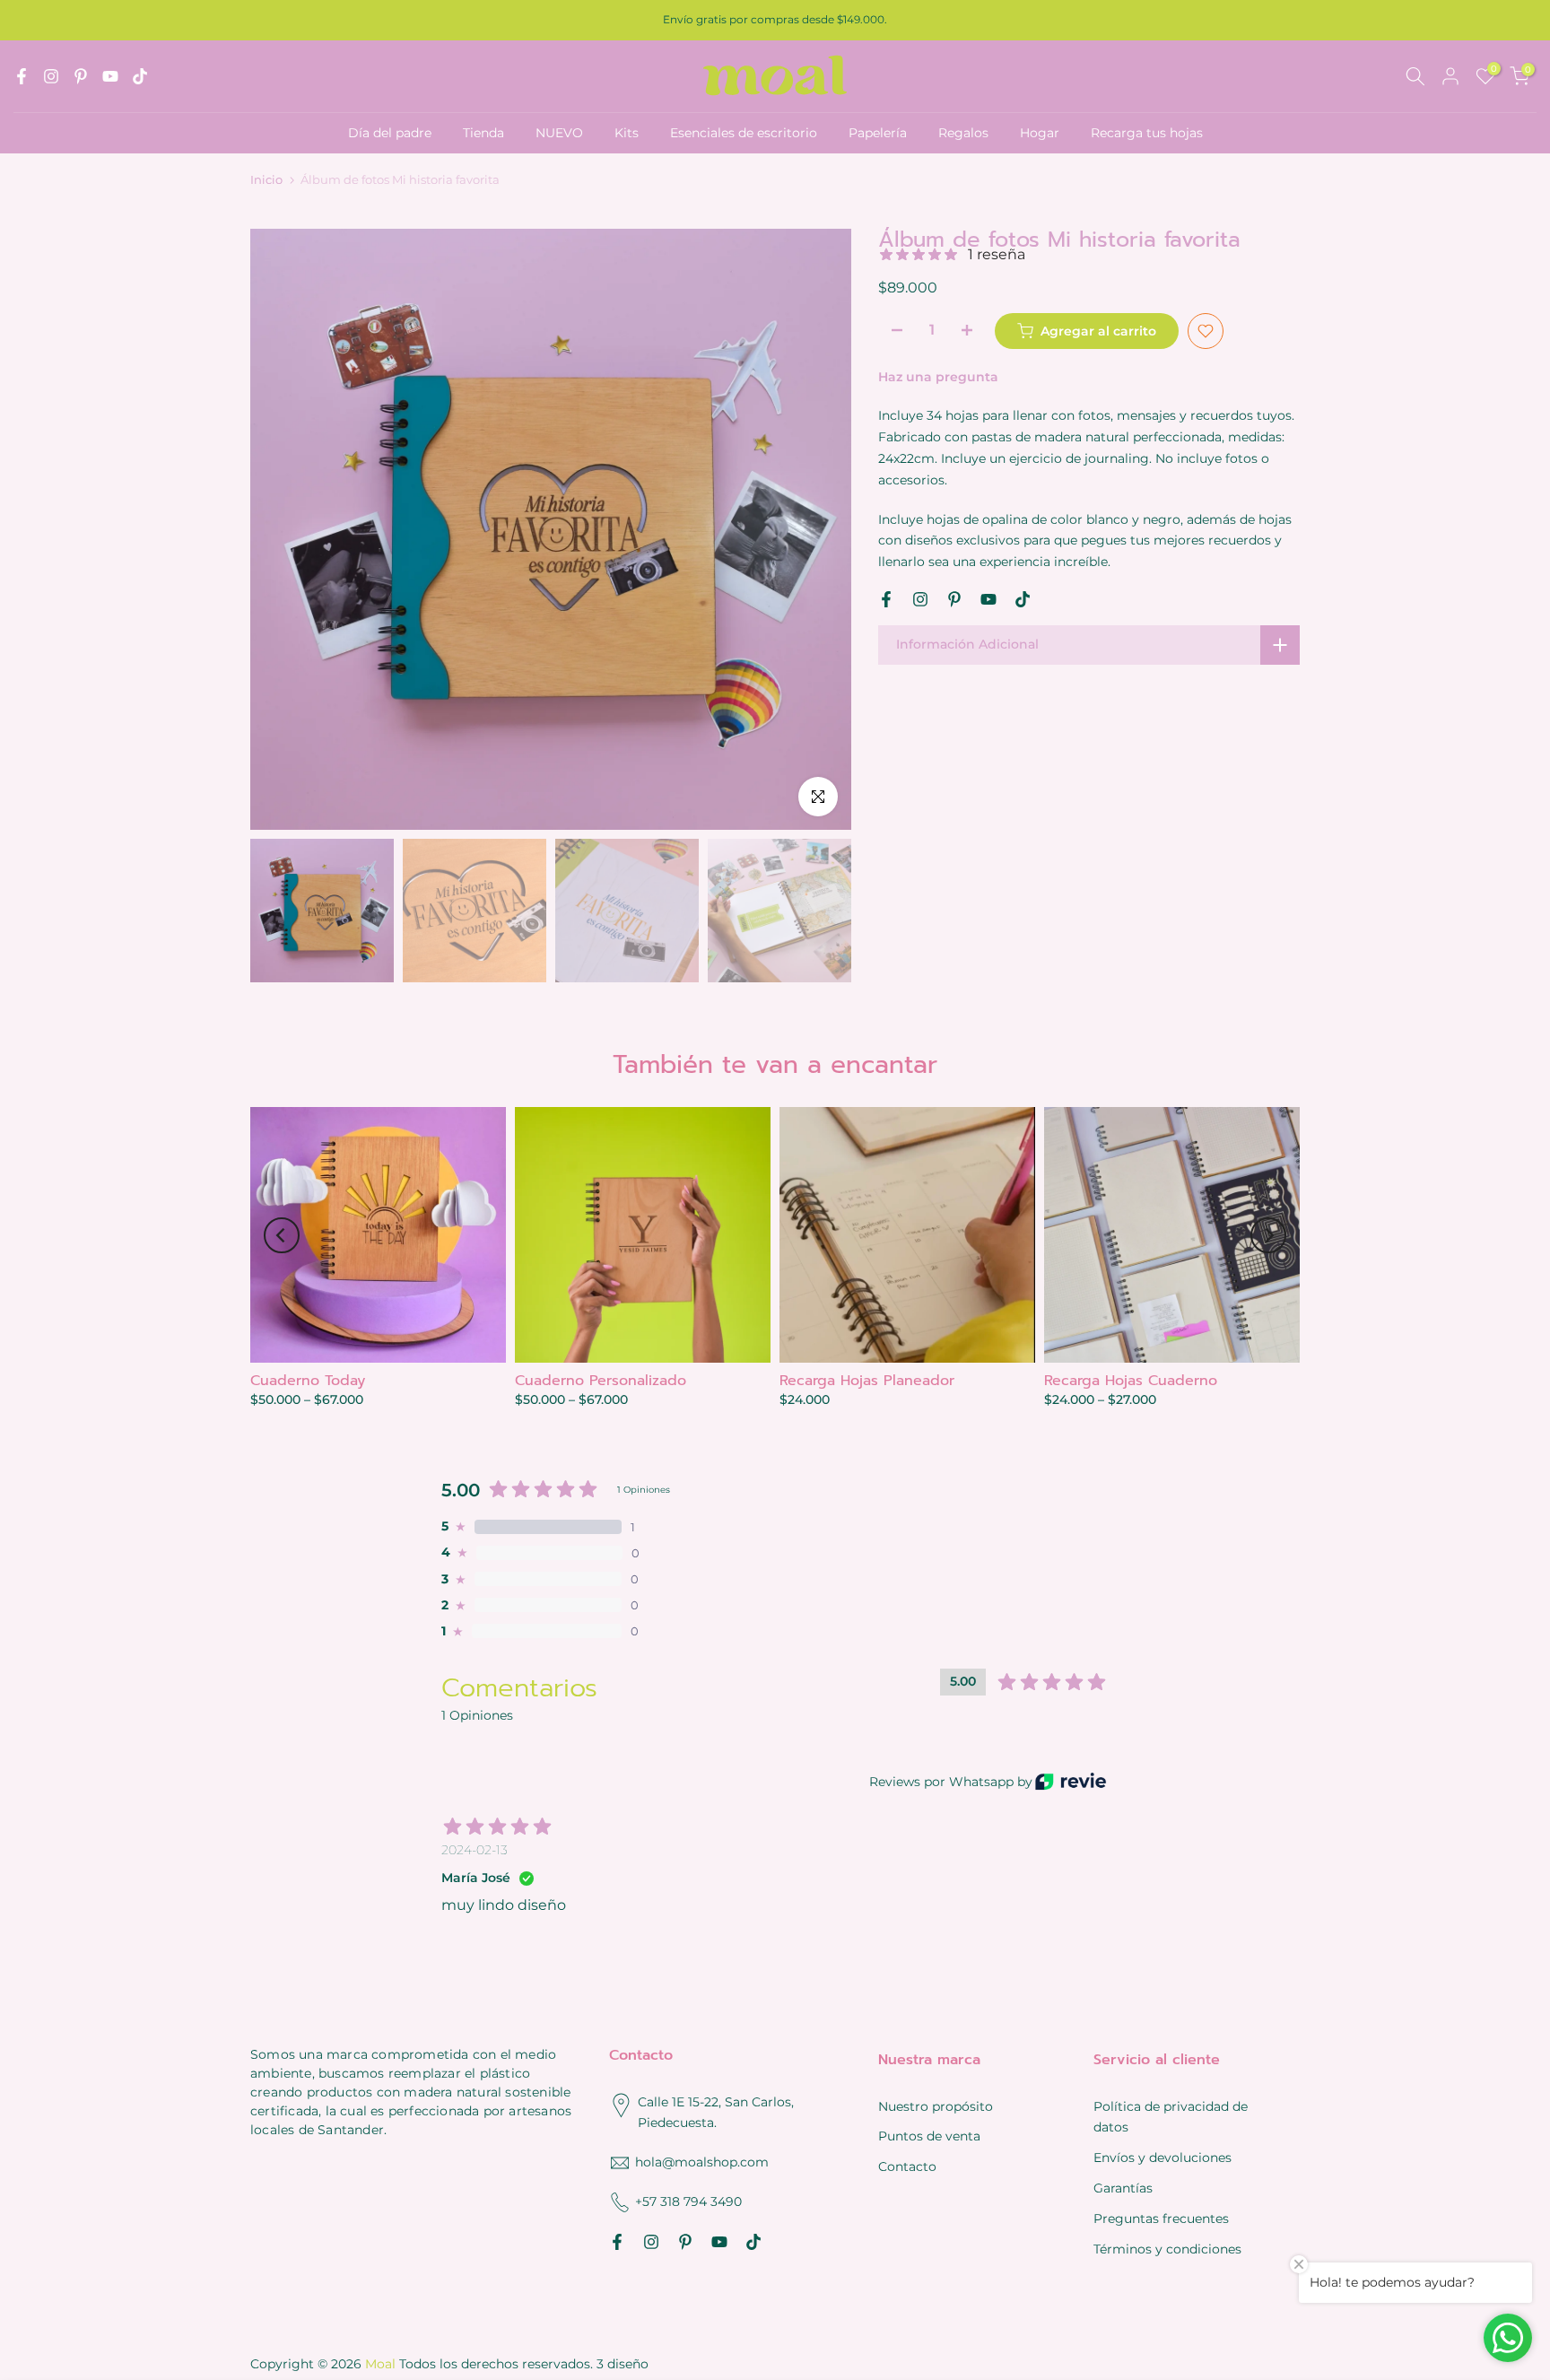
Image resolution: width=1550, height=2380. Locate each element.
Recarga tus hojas (1147, 133)
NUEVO (559, 133)
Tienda (483, 133)
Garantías (1123, 2188)
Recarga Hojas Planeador (867, 1381)
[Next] (1268, 1235)
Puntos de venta (929, 2136)
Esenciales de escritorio (744, 133)
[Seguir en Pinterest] (81, 76)
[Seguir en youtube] (110, 76)
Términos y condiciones (1167, 2249)
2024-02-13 (475, 1850)
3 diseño (623, 2364)
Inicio (266, 180)
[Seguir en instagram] (51, 76)
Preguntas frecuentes (1161, 2219)
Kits (627, 133)
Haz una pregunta (938, 377)
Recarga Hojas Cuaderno (1131, 1381)
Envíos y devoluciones (1162, 2158)
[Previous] (282, 1235)
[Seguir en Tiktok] (140, 76)
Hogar (1040, 133)
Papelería (878, 133)
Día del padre (390, 133)
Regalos (963, 133)
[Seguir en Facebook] (22, 76)
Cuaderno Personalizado (601, 1381)
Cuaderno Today (308, 1381)
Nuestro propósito (936, 2106)
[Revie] (1071, 1781)
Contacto (907, 2166)
